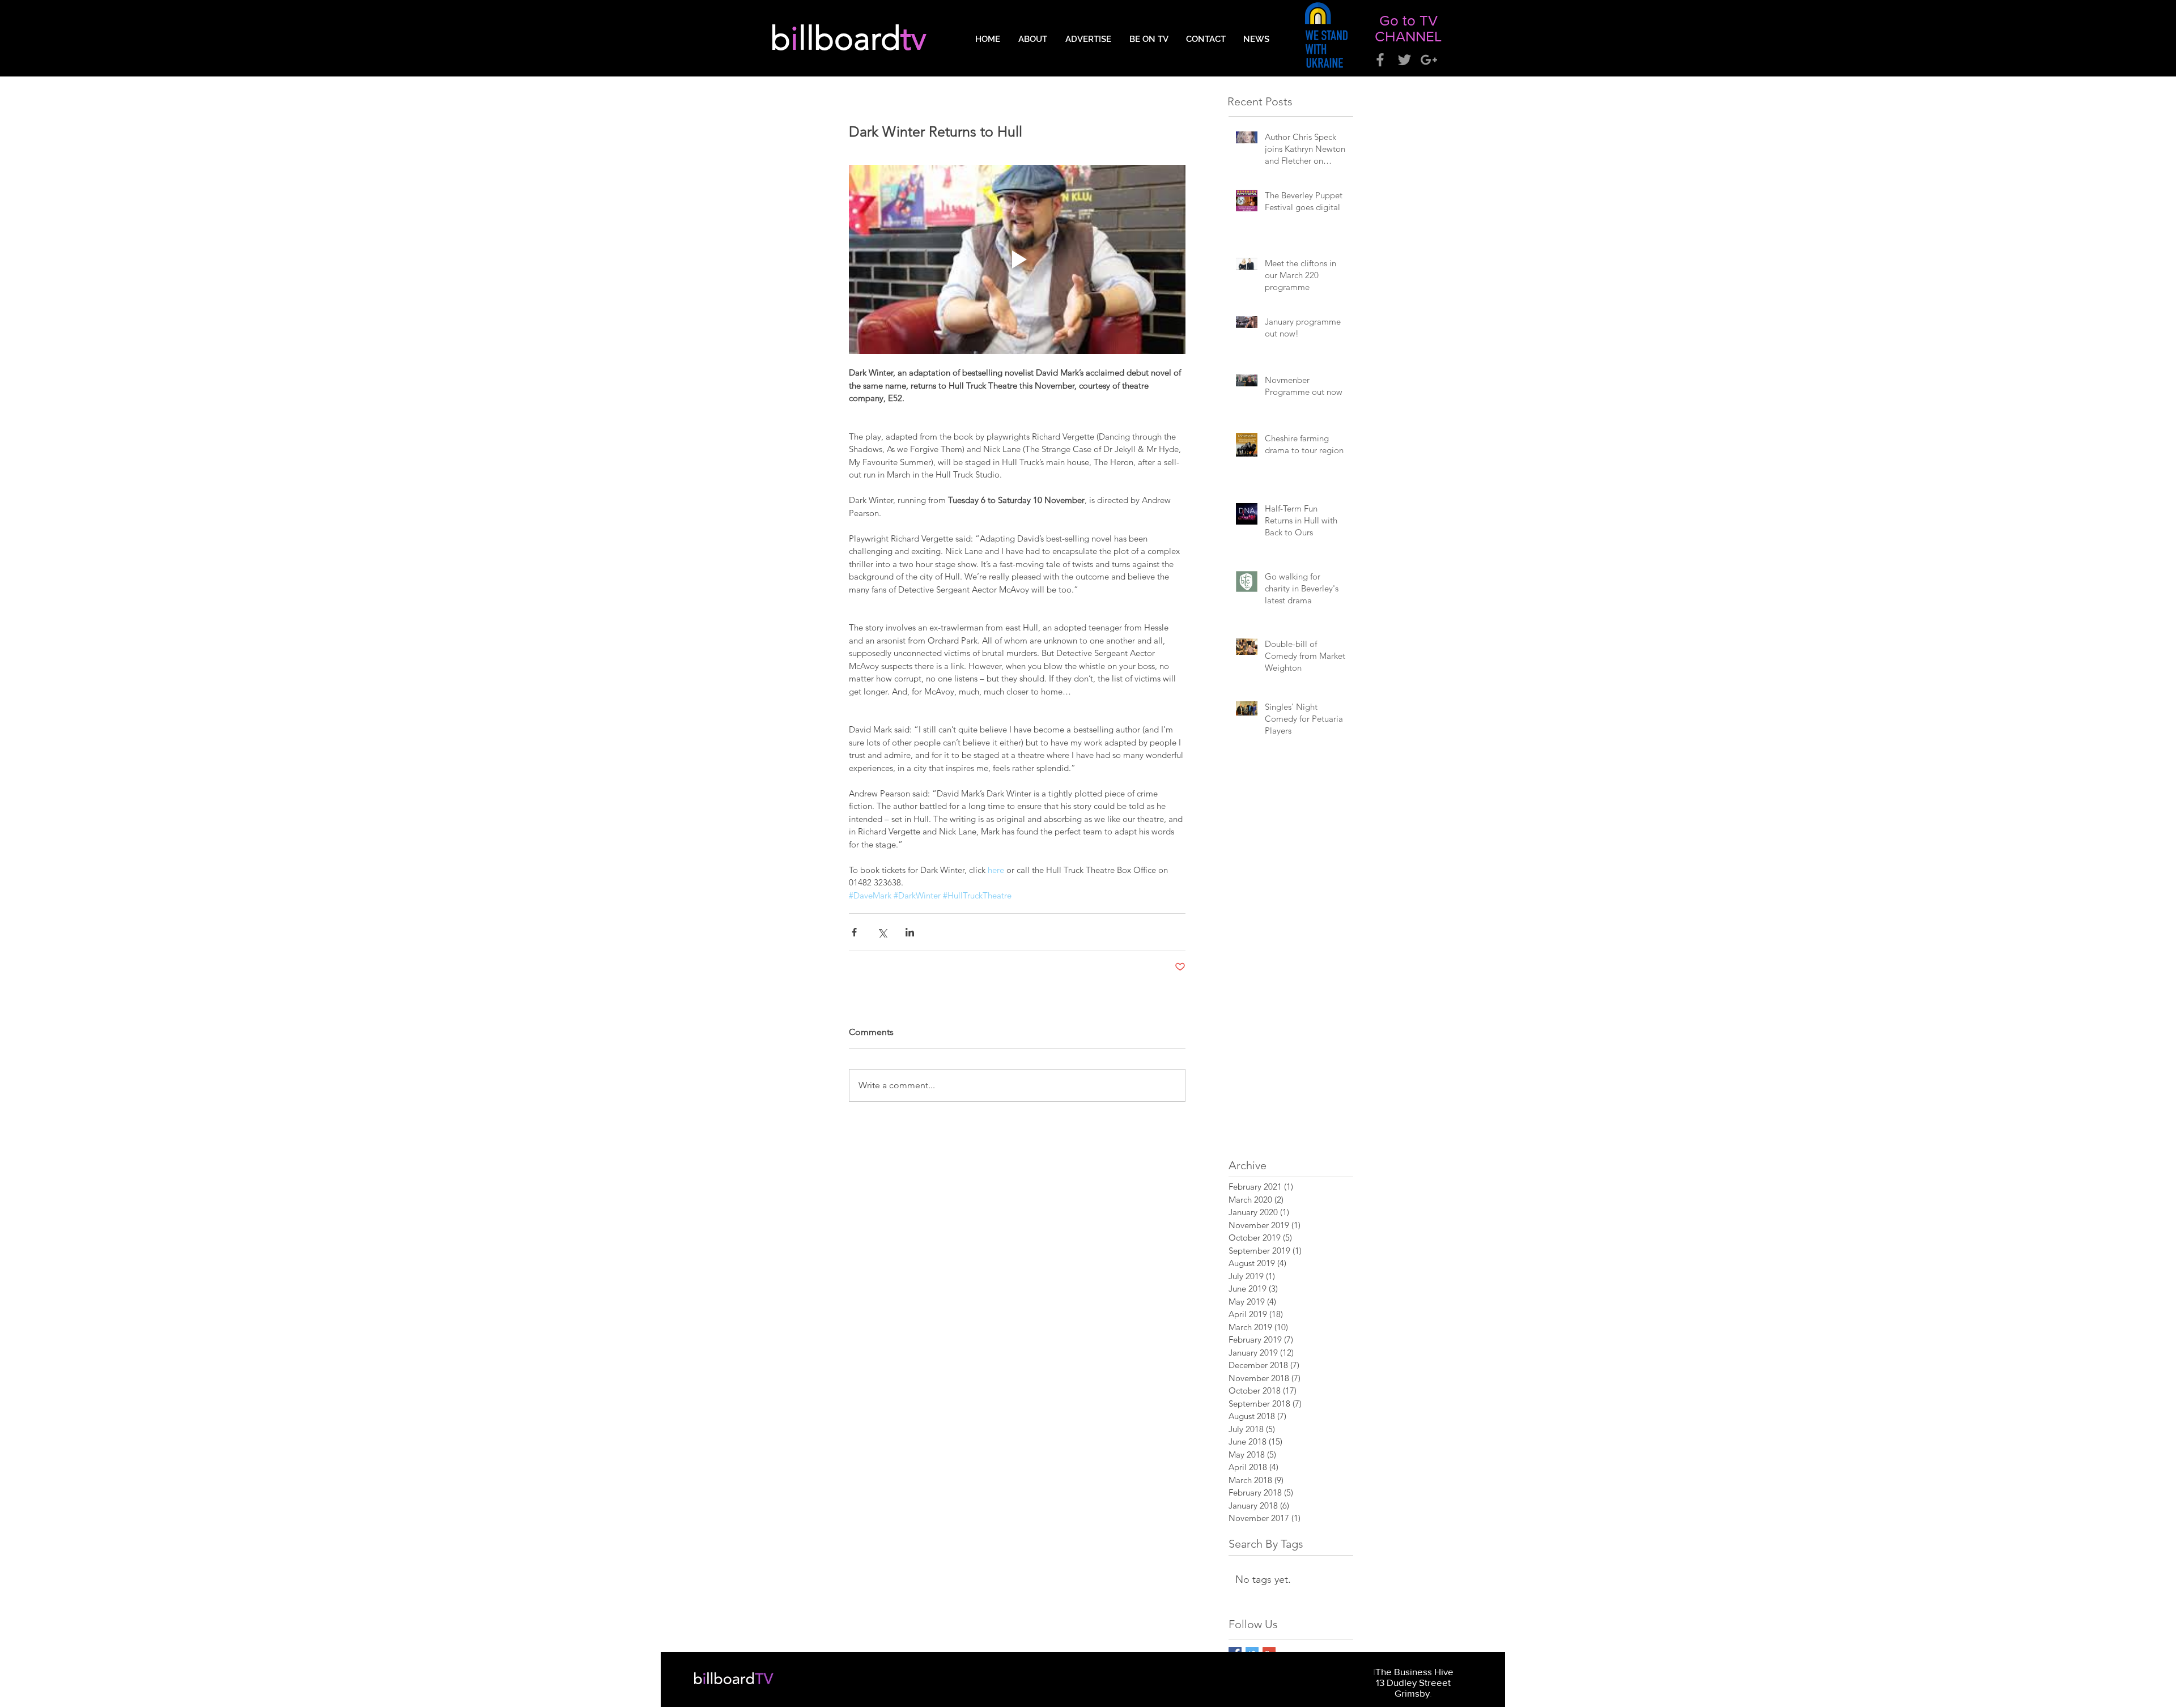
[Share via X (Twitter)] (882, 932)
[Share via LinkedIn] (910, 932)
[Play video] (1017, 259)
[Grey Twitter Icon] (1404, 60)
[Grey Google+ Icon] (1429, 60)
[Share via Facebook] (854, 932)
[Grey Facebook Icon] (1380, 60)
